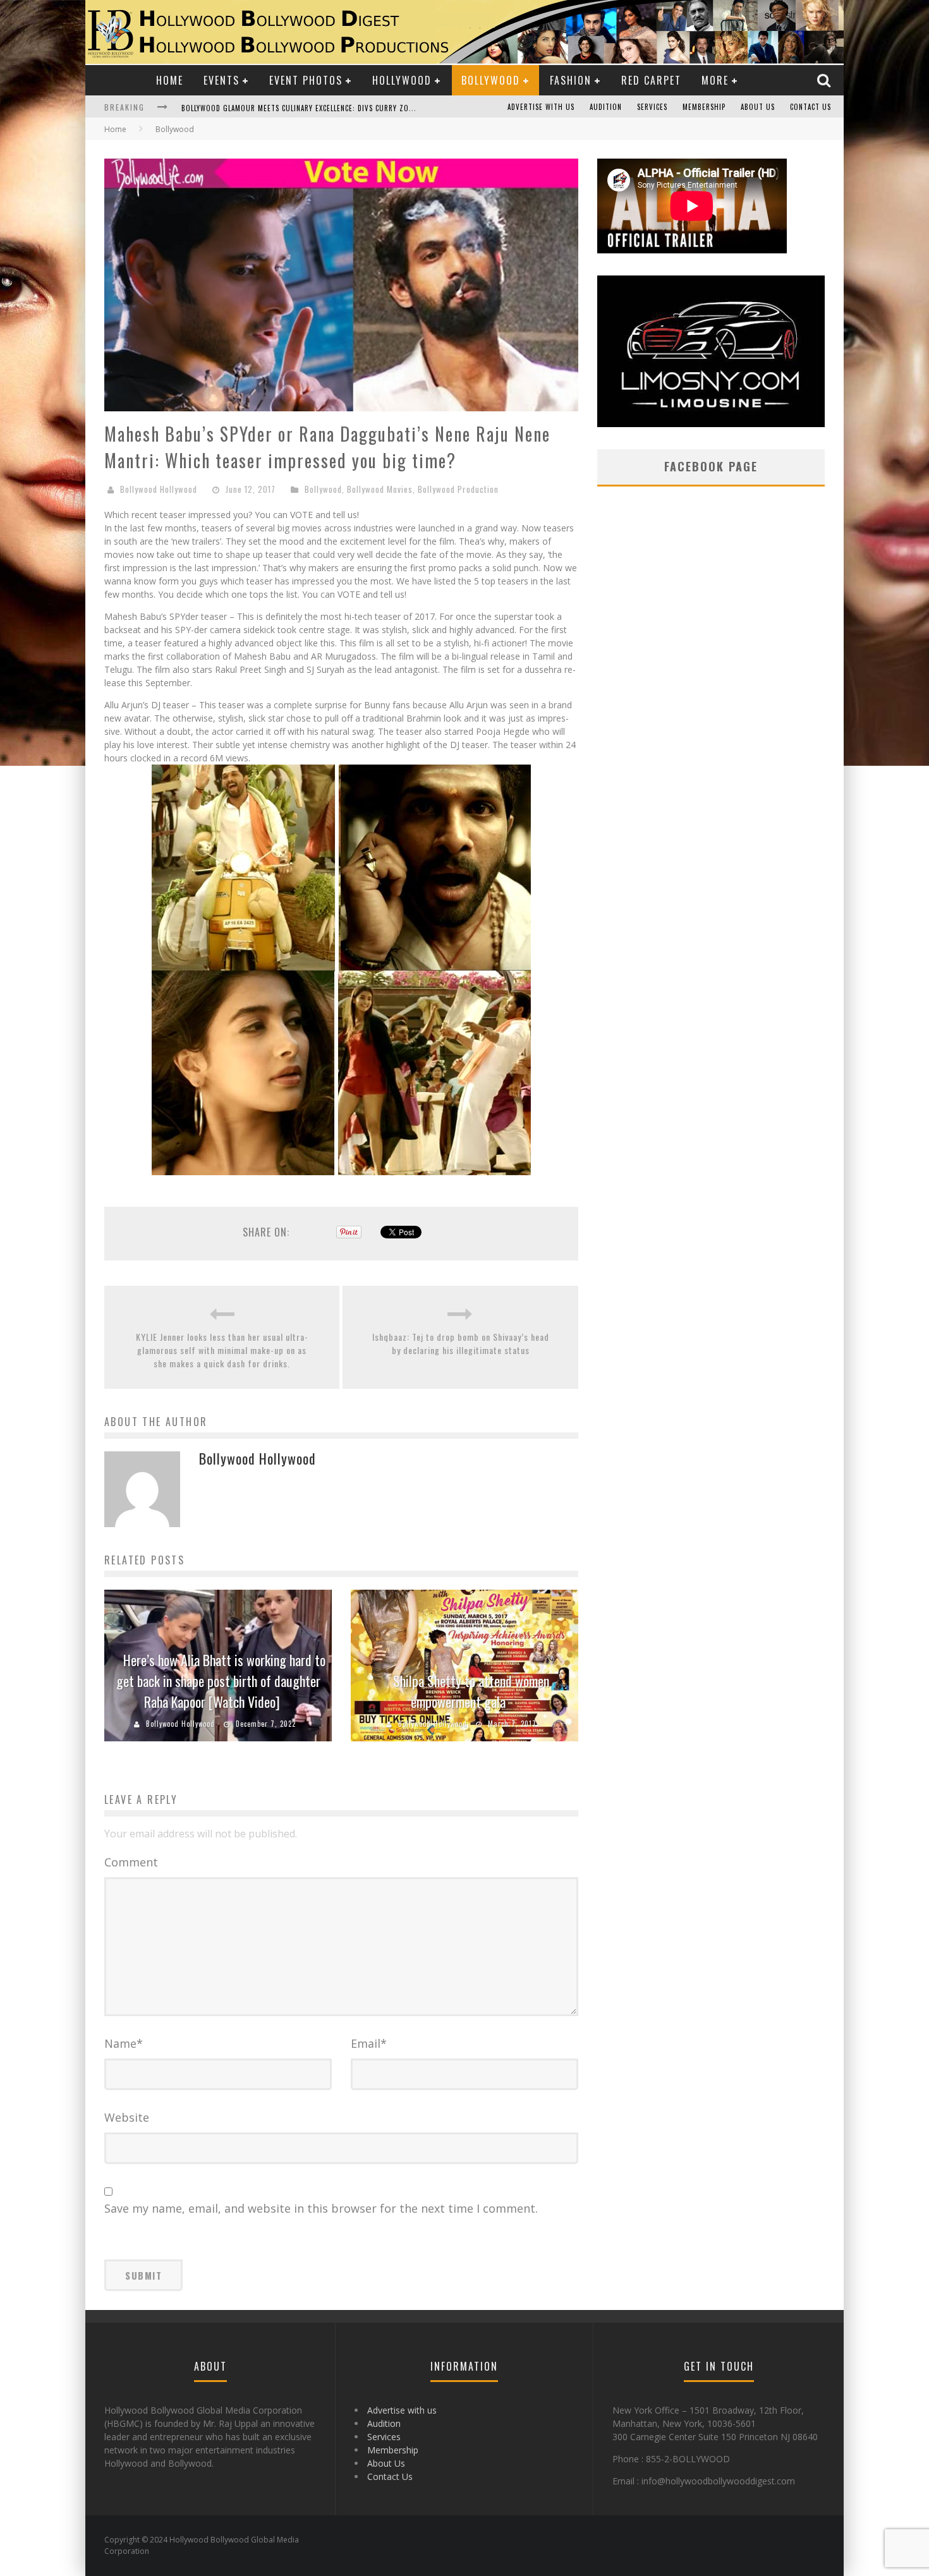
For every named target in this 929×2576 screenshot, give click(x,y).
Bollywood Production (458, 489)
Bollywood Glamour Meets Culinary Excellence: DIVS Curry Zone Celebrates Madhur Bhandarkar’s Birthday (379, 108)
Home (170, 80)
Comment (131, 1862)
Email (369, 2043)
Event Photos (306, 80)
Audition (606, 107)
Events (222, 80)
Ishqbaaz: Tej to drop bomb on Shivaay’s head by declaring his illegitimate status (461, 1343)
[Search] (825, 80)
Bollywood (491, 80)
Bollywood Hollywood (159, 489)
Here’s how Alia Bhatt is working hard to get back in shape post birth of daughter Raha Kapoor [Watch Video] (221, 1681)
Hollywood (402, 80)
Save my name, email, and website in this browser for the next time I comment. (321, 2208)
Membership (704, 107)
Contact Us (811, 107)
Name (124, 2043)
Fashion (571, 80)
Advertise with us (541, 107)
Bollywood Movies (380, 489)
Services (652, 107)
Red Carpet (651, 80)
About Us (758, 107)
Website (127, 2117)
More (715, 80)
